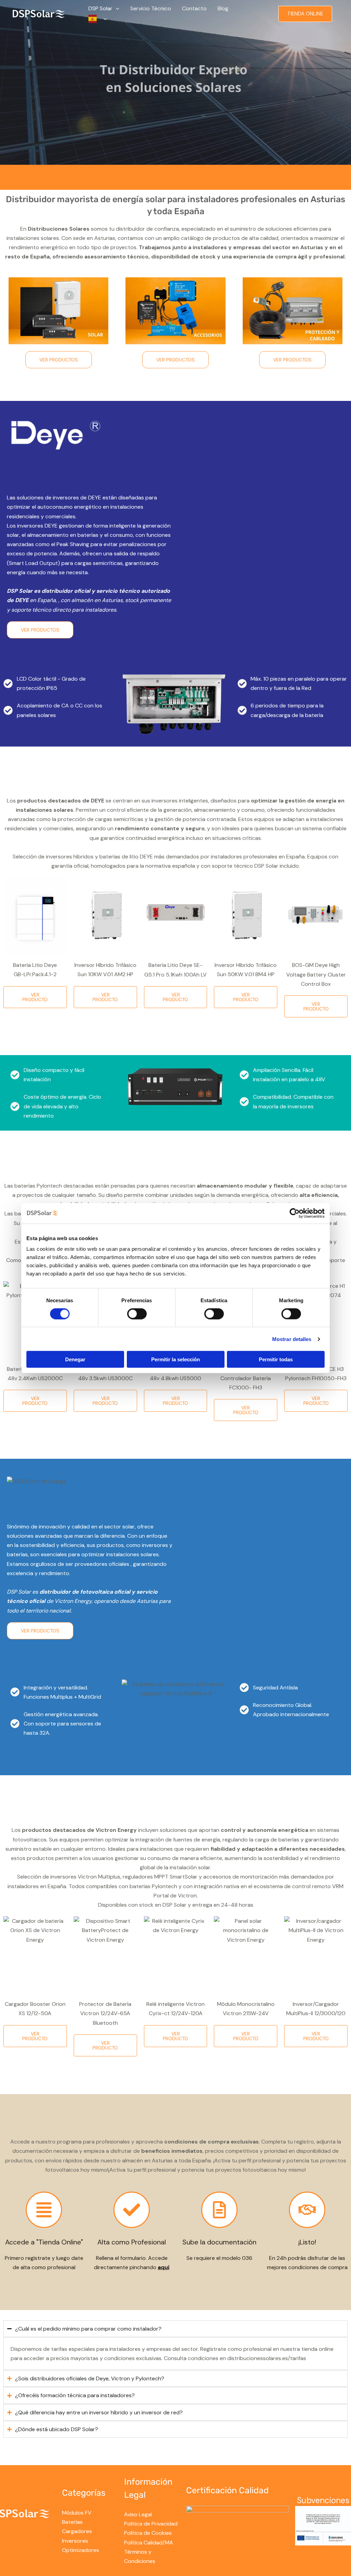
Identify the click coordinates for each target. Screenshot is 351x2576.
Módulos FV (77, 2513)
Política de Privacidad (151, 2524)
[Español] (98, 19)
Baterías (72, 2522)
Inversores (75, 2541)
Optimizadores (81, 2550)
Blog (223, 8)
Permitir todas (276, 1359)
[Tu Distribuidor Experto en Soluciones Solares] (39, 13)
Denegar (75, 1359)
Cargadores (77, 2531)
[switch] (137, 1314)
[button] (116, 9)
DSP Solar (100, 8)
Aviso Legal (138, 2514)
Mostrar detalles (292, 1339)
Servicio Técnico (151, 8)
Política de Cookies (148, 2533)
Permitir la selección (175, 1359)
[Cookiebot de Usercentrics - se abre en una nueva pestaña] (295, 1213)
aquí (164, 2267)
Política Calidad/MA (149, 2543)
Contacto (194, 8)
